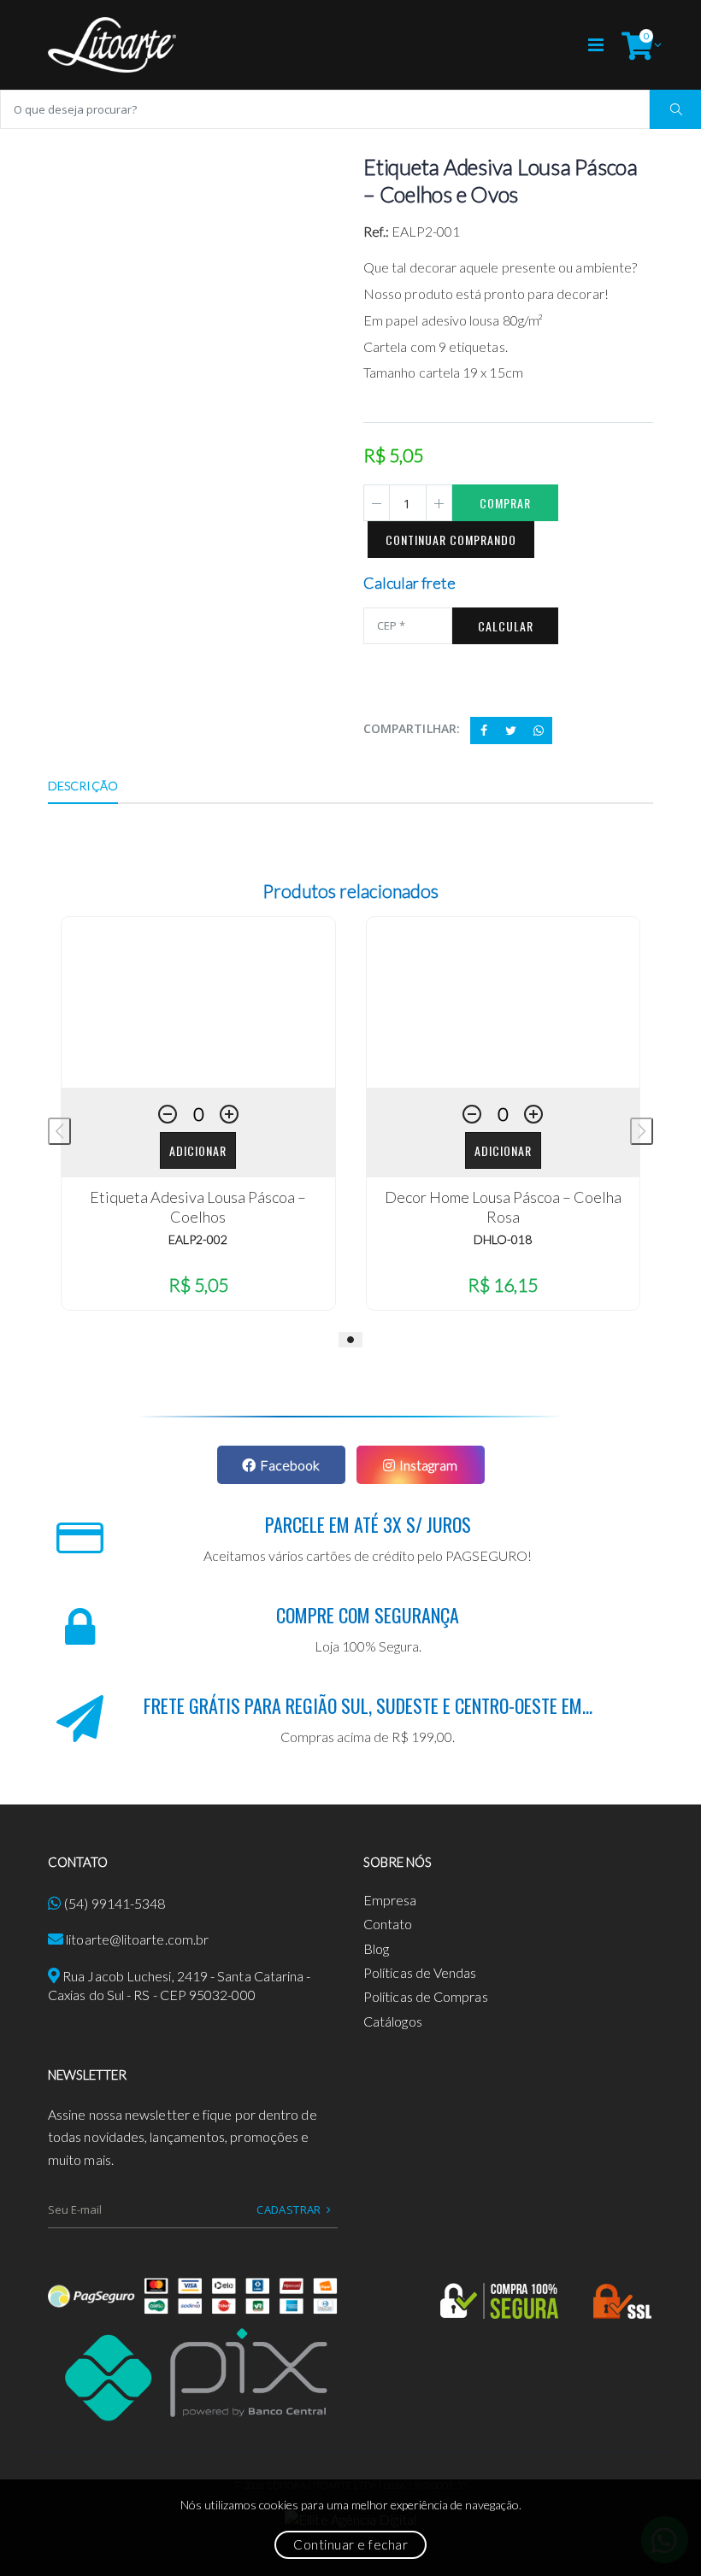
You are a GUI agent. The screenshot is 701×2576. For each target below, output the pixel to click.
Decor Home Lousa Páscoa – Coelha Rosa (503, 1207)
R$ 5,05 (198, 1285)
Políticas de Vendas (420, 1972)
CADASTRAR (289, 2209)
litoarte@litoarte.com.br (137, 1939)
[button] (637, 45)
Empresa (390, 1900)
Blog (376, 1948)
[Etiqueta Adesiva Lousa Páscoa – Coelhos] (198, 1002)
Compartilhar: (412, 728)
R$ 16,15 (503, 1285)
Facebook (290, 1465)
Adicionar (198, 1150)
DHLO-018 (503, 1239)
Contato (388, 1924)
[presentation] (59, 1131)
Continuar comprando (451, 540)
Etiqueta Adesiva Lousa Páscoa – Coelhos (198, 1207)
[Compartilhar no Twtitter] (511, 731)
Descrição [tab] (83, 786)
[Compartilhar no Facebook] (484, 731)
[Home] (112, 45)
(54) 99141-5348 (115, 1903)
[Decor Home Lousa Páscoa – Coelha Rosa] (504, 1002)
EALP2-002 (198, 1239)
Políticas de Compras (426, 1996)
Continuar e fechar (350, 2544)
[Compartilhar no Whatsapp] (539, 731)
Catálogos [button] (393, 2021)
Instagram (428, 1465)
